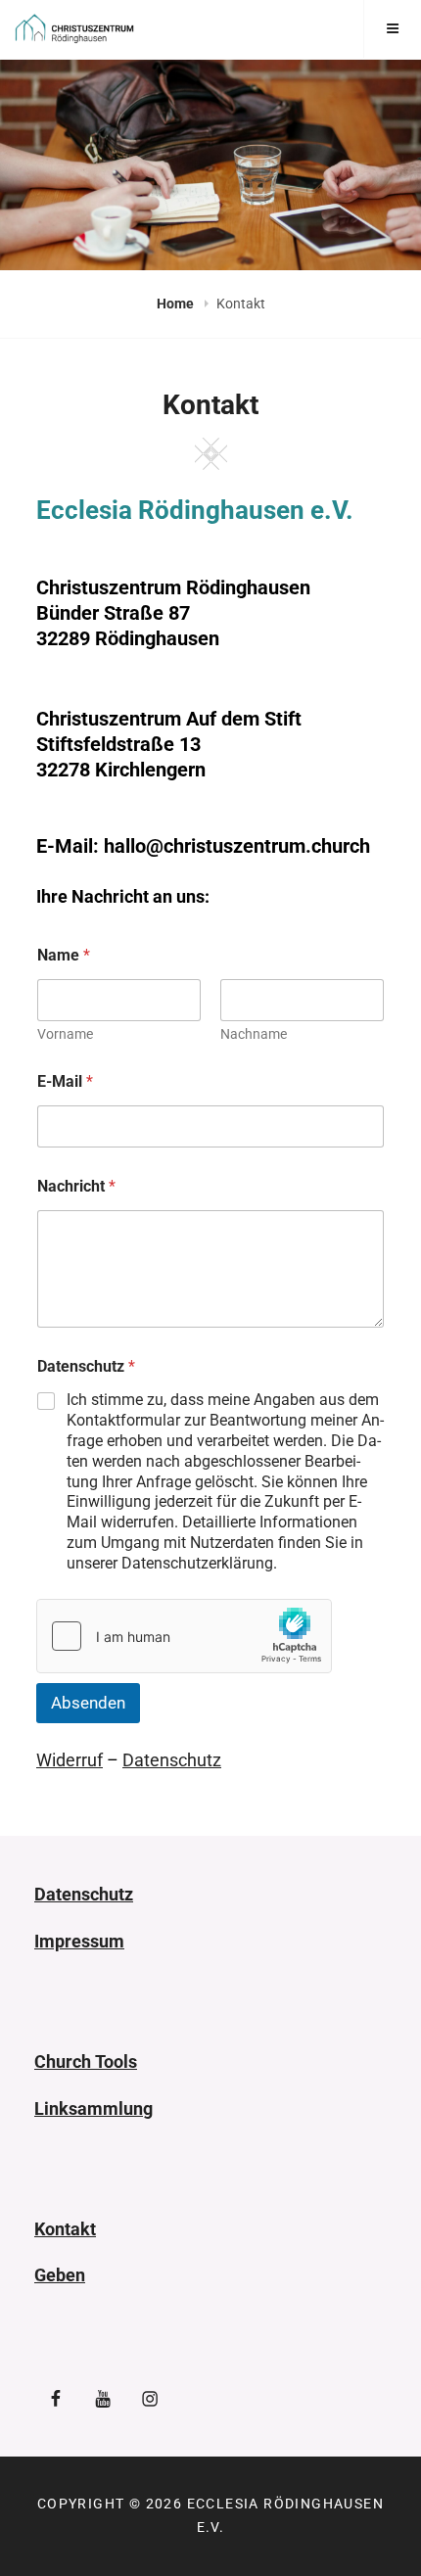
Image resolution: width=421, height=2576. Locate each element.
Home (177, 304)
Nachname (254, 1034)
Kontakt (65, 2229)
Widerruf (70, 1760)
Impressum (79, 1941)
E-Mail (65, 1081)
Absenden (88, 1703)
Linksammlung (94, 2108)
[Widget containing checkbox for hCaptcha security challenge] (184, 1636)
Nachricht (76, 1186)
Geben (60, 2275)
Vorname (65, 1034)
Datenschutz (172, 1760)
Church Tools (86, 2061)
